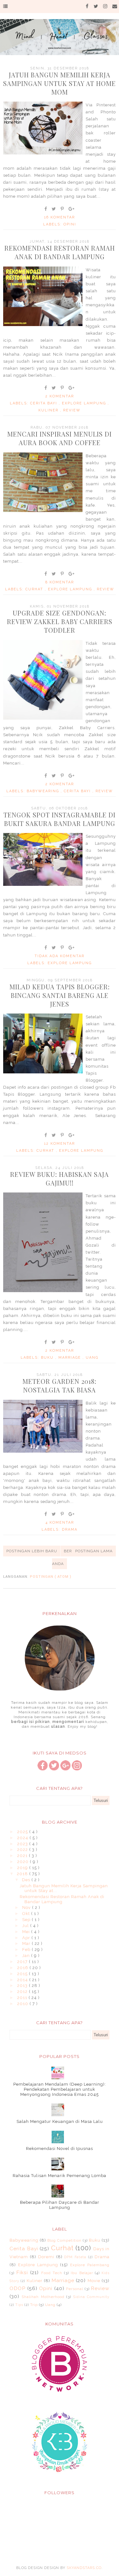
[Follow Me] (54, 1769)
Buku (48, 1358)
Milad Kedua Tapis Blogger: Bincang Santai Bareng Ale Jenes (60, 995)
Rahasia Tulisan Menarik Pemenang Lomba (60, 2176)
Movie (94, 2281)
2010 (23, 2004)
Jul (26, 1926)
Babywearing (44, 791)
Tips (19, 2305)
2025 (23, 1832)
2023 (23, 1844)
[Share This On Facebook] (46, 209)
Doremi (46, 2257)
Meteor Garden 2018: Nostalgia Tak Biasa (60, 1385)
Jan (27, 1956)
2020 (23, 1862)
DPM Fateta (75, 2257)
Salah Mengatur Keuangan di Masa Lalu (60, 2121)
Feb (27, 1950)
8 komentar (60, 582)
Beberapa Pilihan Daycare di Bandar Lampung (60, 2205)
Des (27, 1880)
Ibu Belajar (82, 2273)
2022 (23, 1850)
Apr (27, 1938)
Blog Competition (64, 2240)
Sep (27, 1920)
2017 (23, 1962)
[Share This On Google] (72, 209)
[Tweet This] (54, 209)
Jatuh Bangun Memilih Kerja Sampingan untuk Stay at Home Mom (60, 83)
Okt (27, 1914)
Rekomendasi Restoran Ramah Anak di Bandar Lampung (60, 252)
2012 (23, 1992)
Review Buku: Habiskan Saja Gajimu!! (60, 1178)
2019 (23, 1868)
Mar (27, 1943)
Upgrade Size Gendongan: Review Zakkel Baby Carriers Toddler (60, 621)
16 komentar (60, 217)
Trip (34, 2305)
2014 (23, 1980)
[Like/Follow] (43, 1769)
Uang (92, 1358)
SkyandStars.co (84, 2568)
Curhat (35, 589)
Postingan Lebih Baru (32, 1551)
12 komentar (60, 1144)
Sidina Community (91, 2297)
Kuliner (49, 410)
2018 (23, 1874)
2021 (23, 1856)
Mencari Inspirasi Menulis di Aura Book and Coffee (60, 438)
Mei (27, 1932)
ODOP (17, 2288)
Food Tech (52, 2273)
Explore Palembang (90, 2265)
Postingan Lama (94, 1551)
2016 (23, 1968)
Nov (27, 1907)
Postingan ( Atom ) (51, 1577)
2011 (23, 1998)
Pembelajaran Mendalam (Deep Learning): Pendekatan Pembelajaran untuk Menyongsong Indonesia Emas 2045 (60, 2089)
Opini (70, 224)
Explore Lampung (85, 403)
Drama (70, 1530)
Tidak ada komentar (60, 956)
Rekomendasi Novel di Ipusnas (60, 2149)
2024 (23, 1838)
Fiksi (22, 2272)
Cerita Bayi (44, 403)
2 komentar (60, 396)
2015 (23, 1974)
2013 (23, 1985)
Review (72, 410)
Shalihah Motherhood (43, 2297)
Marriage (70, 1358)
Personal (75, 2289)
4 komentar (60, 1523)
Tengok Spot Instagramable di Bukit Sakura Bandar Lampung (60, 819)
